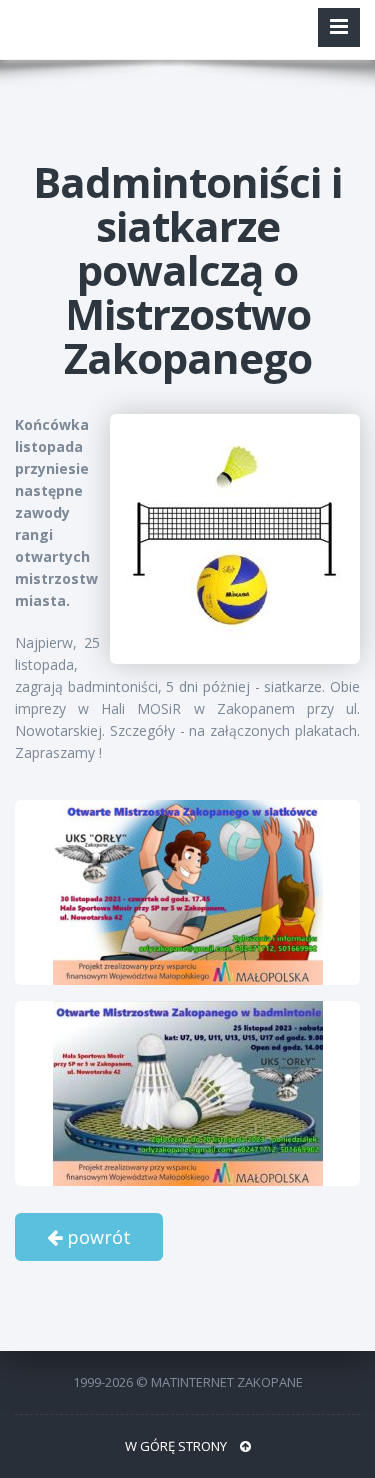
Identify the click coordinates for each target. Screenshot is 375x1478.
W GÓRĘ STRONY (177, 1446)
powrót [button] (96, 1237)
